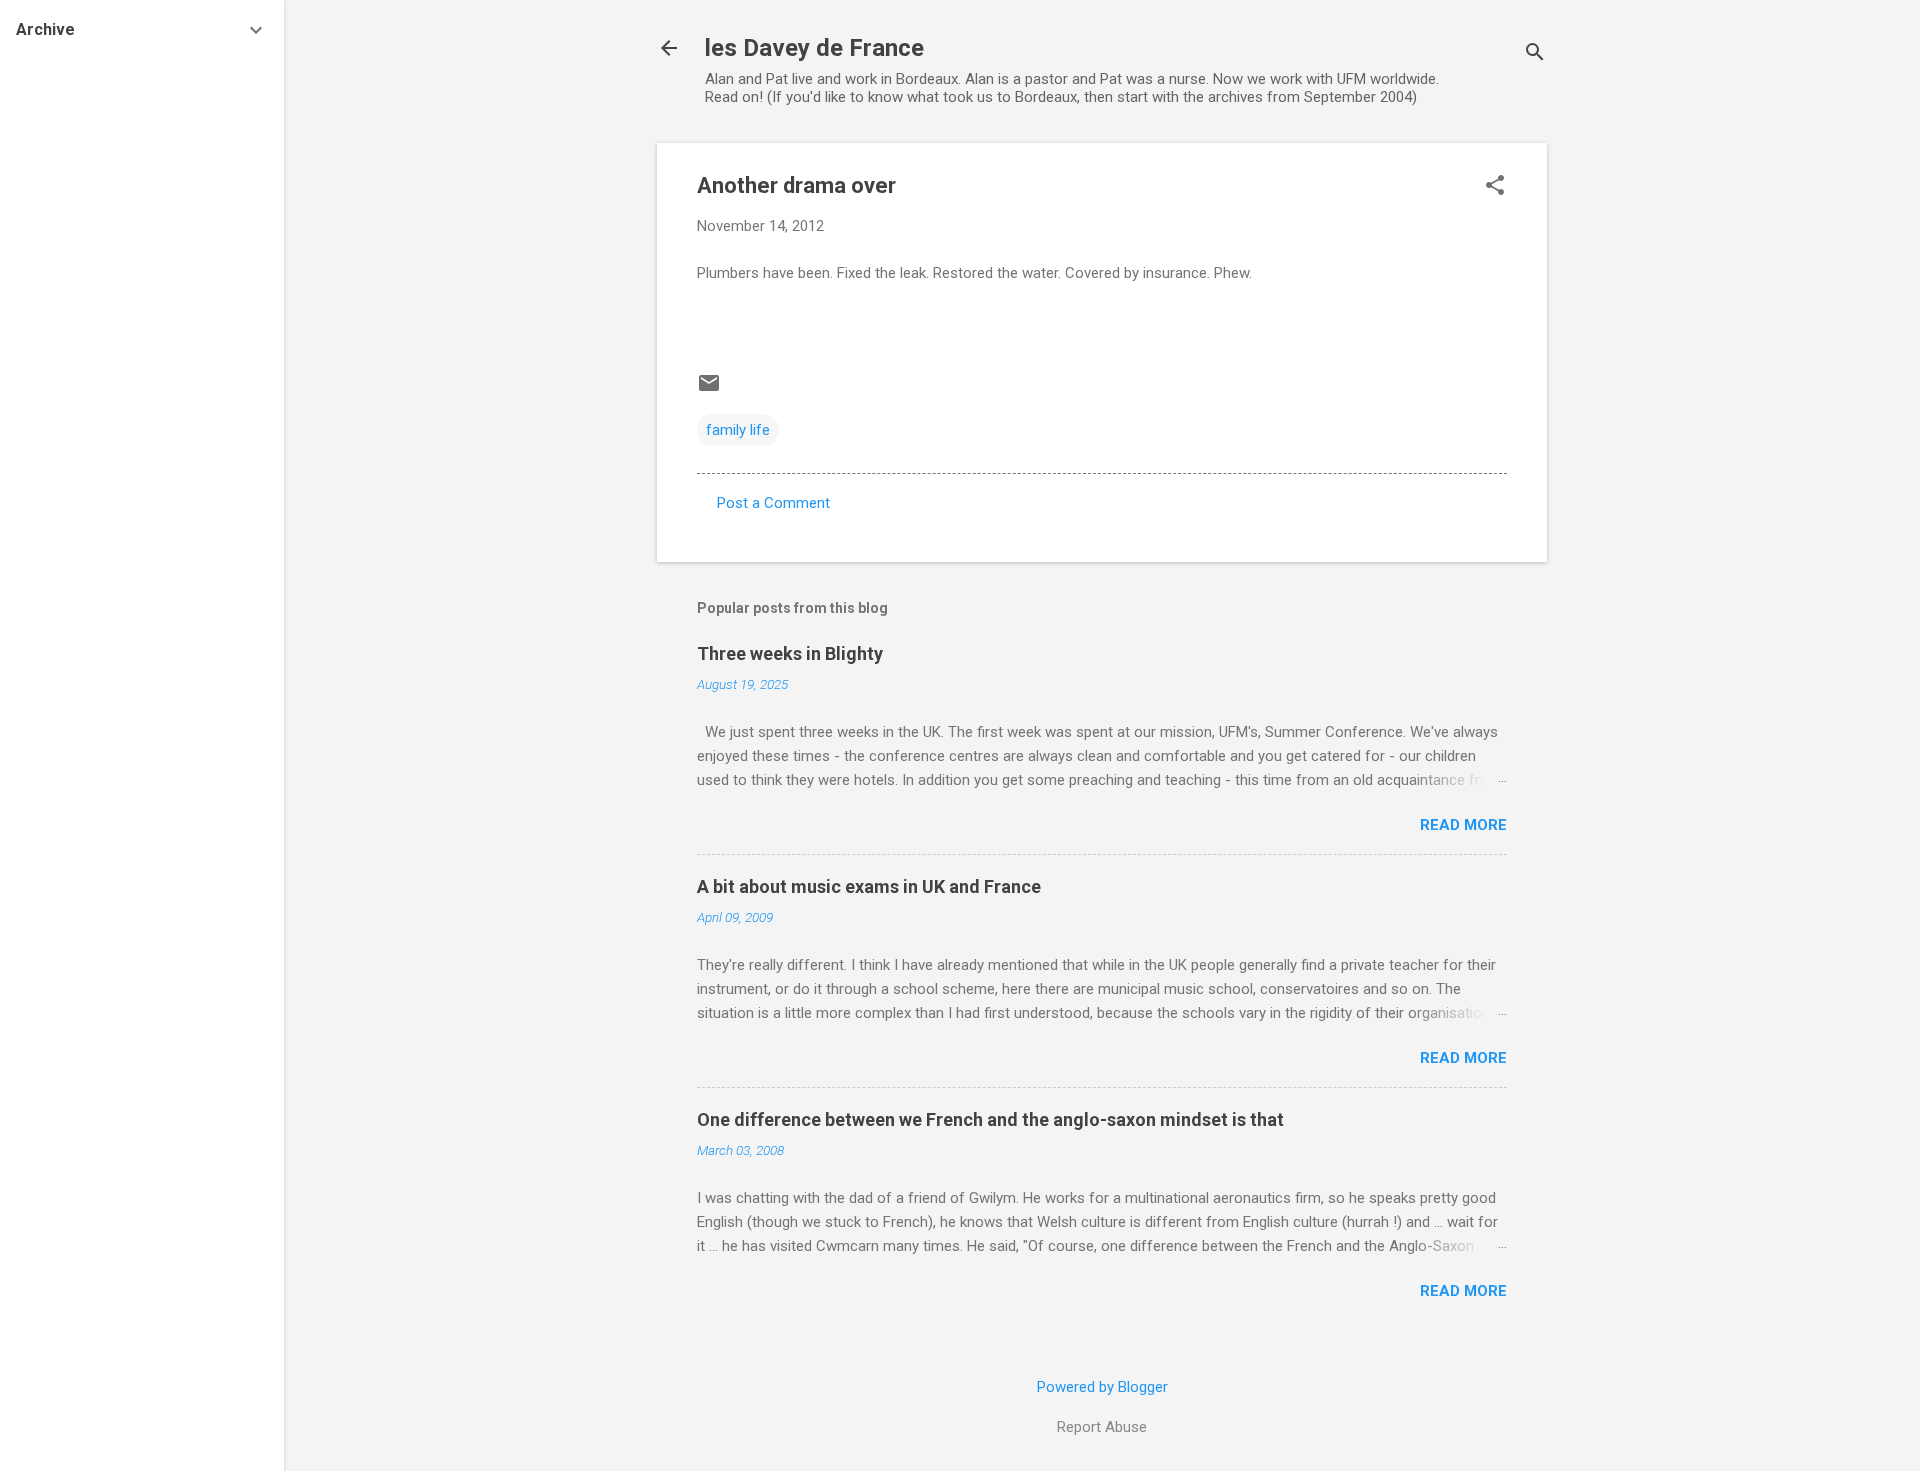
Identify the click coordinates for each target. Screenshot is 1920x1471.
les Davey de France (814, 48)
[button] (1495, 187)
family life (738, 430)
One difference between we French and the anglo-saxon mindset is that (990, 1119)
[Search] (1535, 54)
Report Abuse (1102, 1427)
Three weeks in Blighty (790, 653)
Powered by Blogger (1102, 1387)
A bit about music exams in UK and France (869, 886)
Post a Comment (773, 503)
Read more (1463, 825)
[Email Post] (709, 390)
